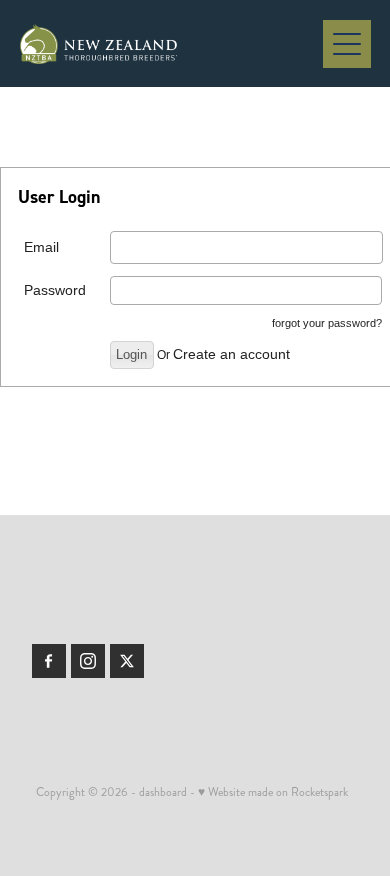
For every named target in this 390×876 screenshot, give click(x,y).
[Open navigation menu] (347, 44)
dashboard (163, 792)
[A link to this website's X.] (127, 661)
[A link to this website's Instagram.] (88, 661)
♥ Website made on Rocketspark (273, 792)
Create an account (231, 354)
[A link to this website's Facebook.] (49, 661)
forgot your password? (327, 323)
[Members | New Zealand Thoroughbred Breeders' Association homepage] (171, 44)
